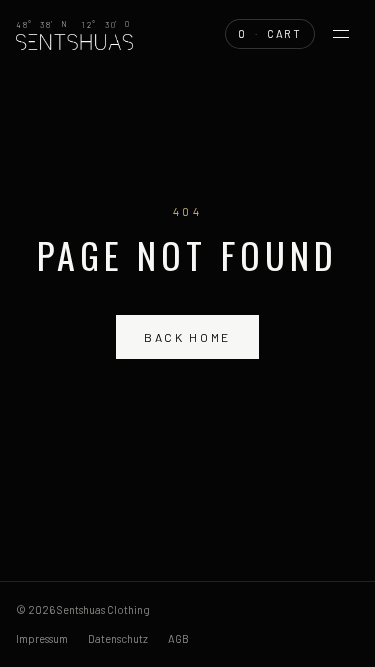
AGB (178, 638)
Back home (187, 337)
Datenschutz (118, 638)
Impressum (42, 638)
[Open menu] (341, 34)
